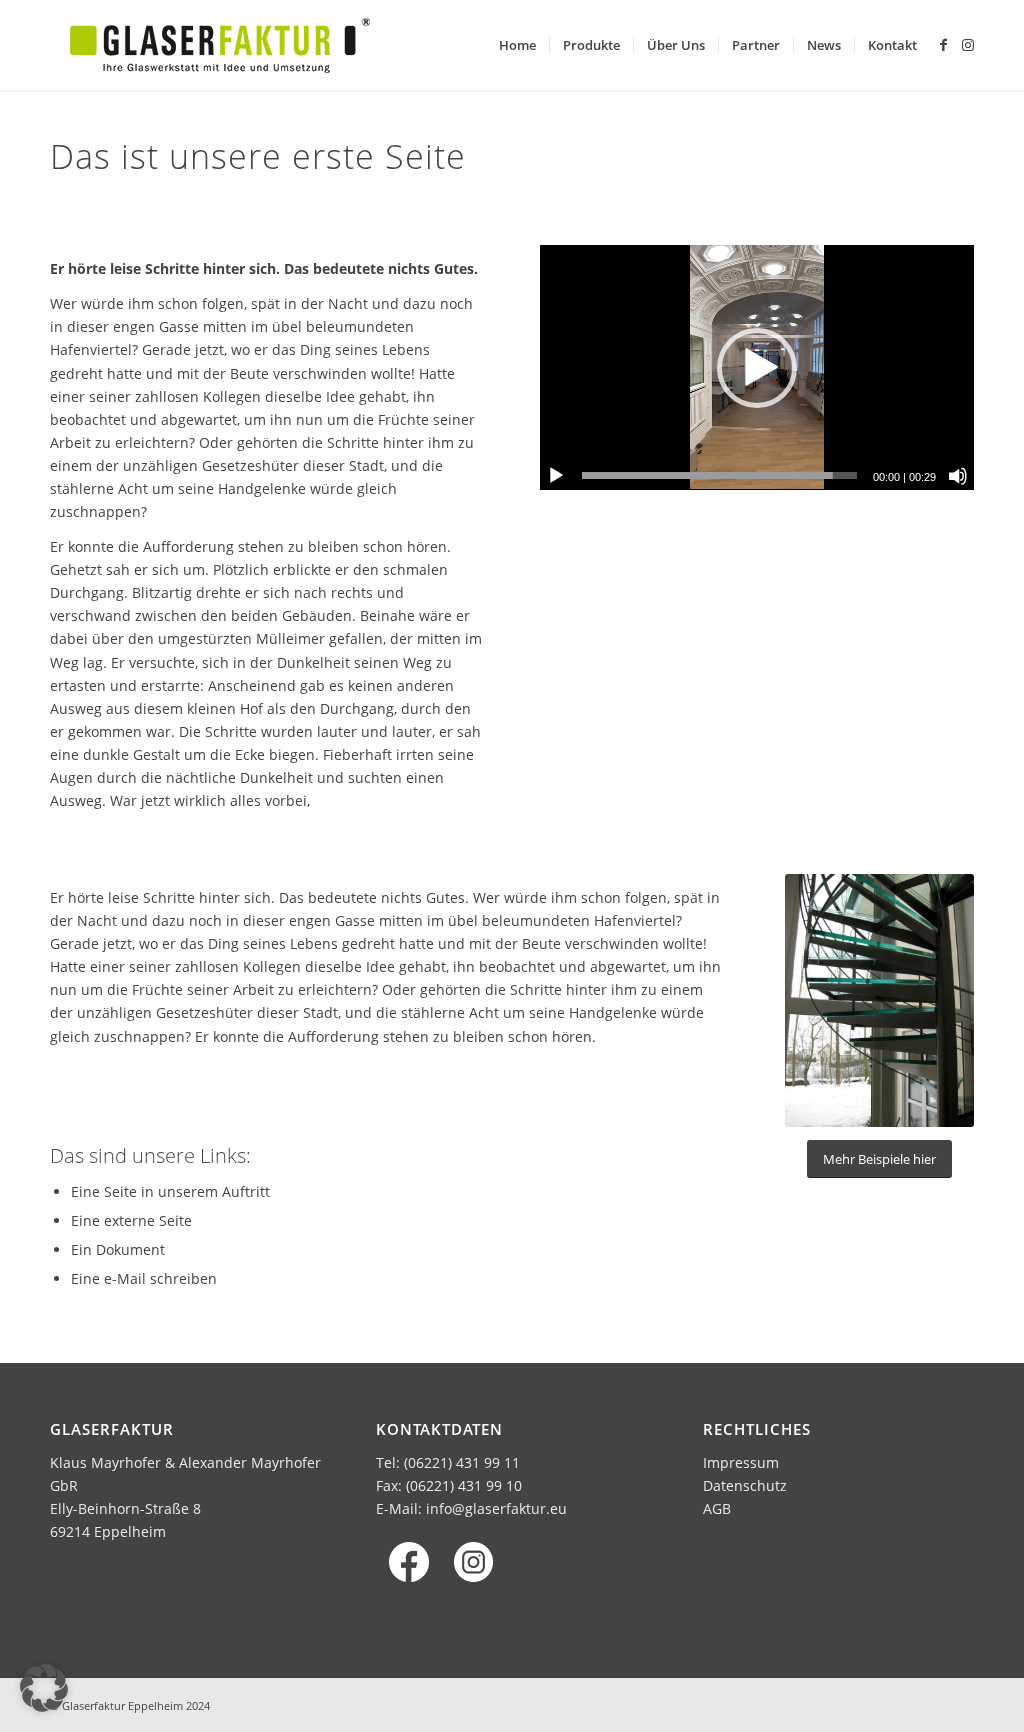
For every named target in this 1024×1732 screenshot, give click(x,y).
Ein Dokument (118, 1249)
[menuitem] (517, 45)
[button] (757, 368)
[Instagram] (968, 45)
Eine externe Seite (131, 1220)
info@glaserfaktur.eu (496, 1508)
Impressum (741, 1462)
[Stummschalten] (958, 476)
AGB (717, 1508)
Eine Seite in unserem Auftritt (170, 1191)
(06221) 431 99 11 (462, 1462)
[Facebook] (943, 45)
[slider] (719, 475)
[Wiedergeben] (556, 476)
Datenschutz (745, 1485)
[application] (757, 367)
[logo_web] (220, 45)
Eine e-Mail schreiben (144, 1278)
